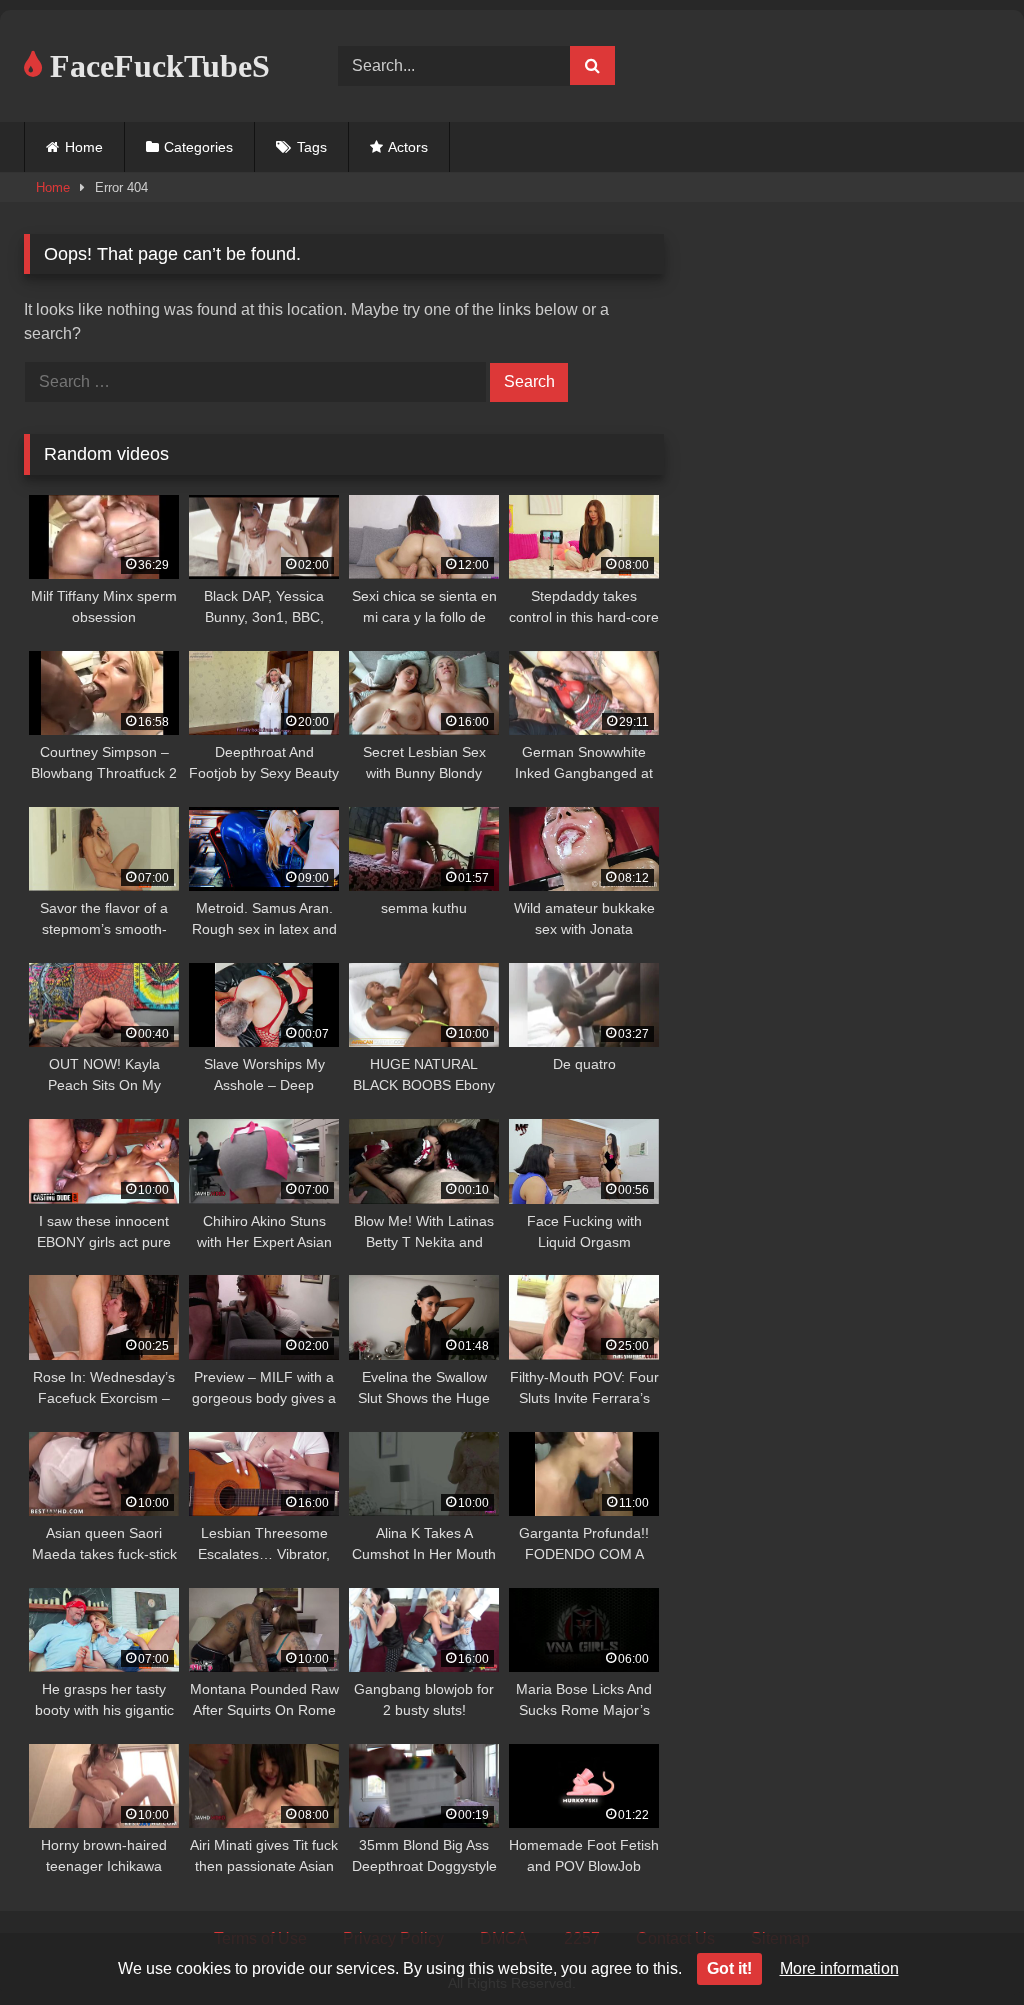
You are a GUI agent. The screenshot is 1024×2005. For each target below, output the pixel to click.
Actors (408, 147)
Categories (198, 147)
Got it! (729, 1968)
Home (84, 147)
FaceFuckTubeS (156, 66)
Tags (312, 147)
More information (839, 1968)
